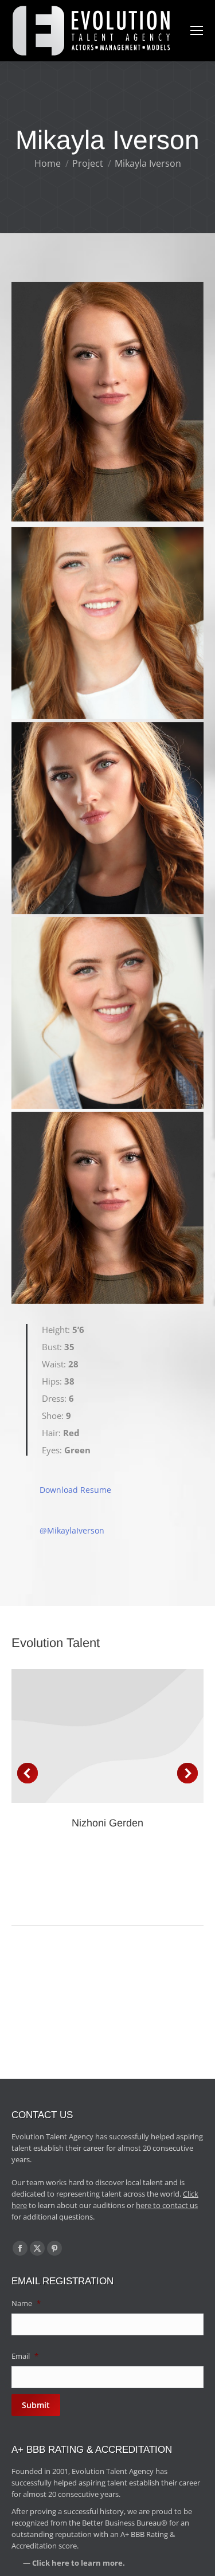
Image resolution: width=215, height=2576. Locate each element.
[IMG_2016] (107, 1013)
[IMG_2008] (107, 818)
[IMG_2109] (107, 623)
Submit (36, 2405)
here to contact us (167, 2205)
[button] (28, 1773)
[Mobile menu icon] (197, 30)
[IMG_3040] (107, 1208)
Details (108, 1736)
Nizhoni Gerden (107, 1823)
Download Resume (75, 1490)
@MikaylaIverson (72, 1530)
